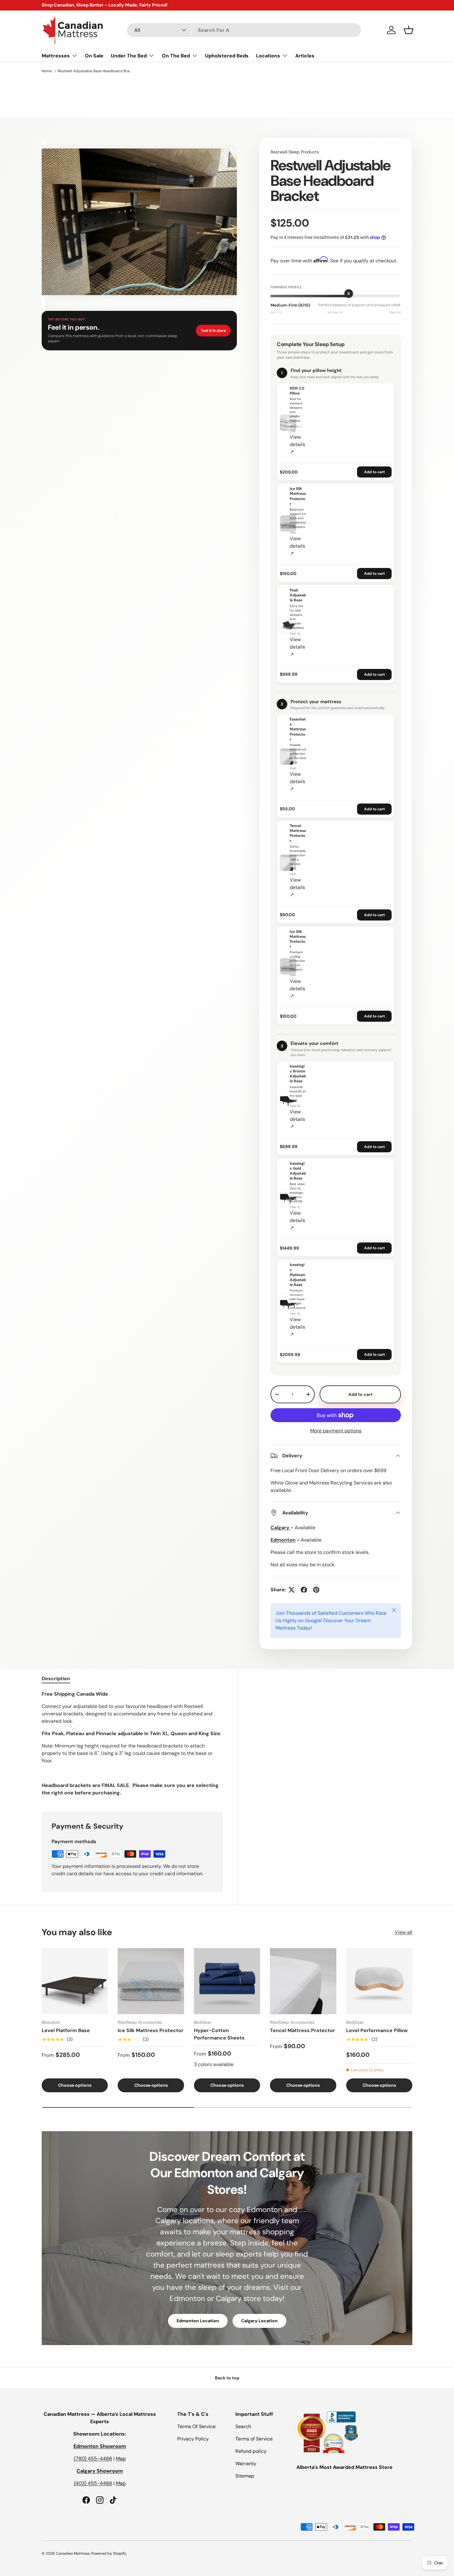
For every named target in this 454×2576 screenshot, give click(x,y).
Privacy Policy (193, 2439)
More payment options (336, 1431)
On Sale (94, 56)
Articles (305, 56)
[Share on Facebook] (304, 1590)
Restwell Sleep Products (295, 152)
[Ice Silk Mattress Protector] (151, 1981)
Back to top (227, 2378)
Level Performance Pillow (377, 2030)
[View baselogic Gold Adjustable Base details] (288, 1198)
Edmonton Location (198, 2321)
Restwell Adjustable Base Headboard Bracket (95, 71)
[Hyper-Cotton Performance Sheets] (227, 1981)
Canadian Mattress (73, 2553)
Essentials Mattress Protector (298, 729)
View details (297, 444)
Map (121, 2459)
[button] (409, 30)
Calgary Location (259, 2321)
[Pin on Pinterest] (316, 1590)
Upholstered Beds (227, 56)
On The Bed (176, 56)
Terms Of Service (196, 2426)
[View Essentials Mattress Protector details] (288, 757)
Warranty (246, 2463)
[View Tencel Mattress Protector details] (288, 863)
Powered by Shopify (109, 2553)
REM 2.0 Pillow (297, 391)
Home (47, 71)
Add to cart (374, 472)
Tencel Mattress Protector (298, 833)
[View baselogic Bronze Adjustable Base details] (288, 1099)
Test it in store (213, 331)
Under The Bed (129, 56)
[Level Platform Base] (75, 1981)
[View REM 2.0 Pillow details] (288, 423)
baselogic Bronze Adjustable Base (298, 1074)
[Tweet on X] (292, 1590)
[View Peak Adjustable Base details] (288, 625)
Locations (268, 56)
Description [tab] (56, 1678)
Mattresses (56, 56)
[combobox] (244, 30)
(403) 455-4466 (93, 2483)
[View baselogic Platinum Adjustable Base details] (288, 1302)
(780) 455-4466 (93, 2459)
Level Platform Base (66, 2030)
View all (404, 1932)
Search (243, 2426)
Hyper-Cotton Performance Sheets (219, 2034)
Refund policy (251, 2451)
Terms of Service (254, 2439)
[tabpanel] (132, 1743)
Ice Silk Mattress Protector (298, 496)
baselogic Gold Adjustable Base (298, 1171)
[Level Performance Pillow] (379, 1981)
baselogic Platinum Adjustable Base (298, 1275)
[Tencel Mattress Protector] (303, 1981)
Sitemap (245, 2476)
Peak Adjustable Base (298, 595)
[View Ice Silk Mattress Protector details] (288, 524)
